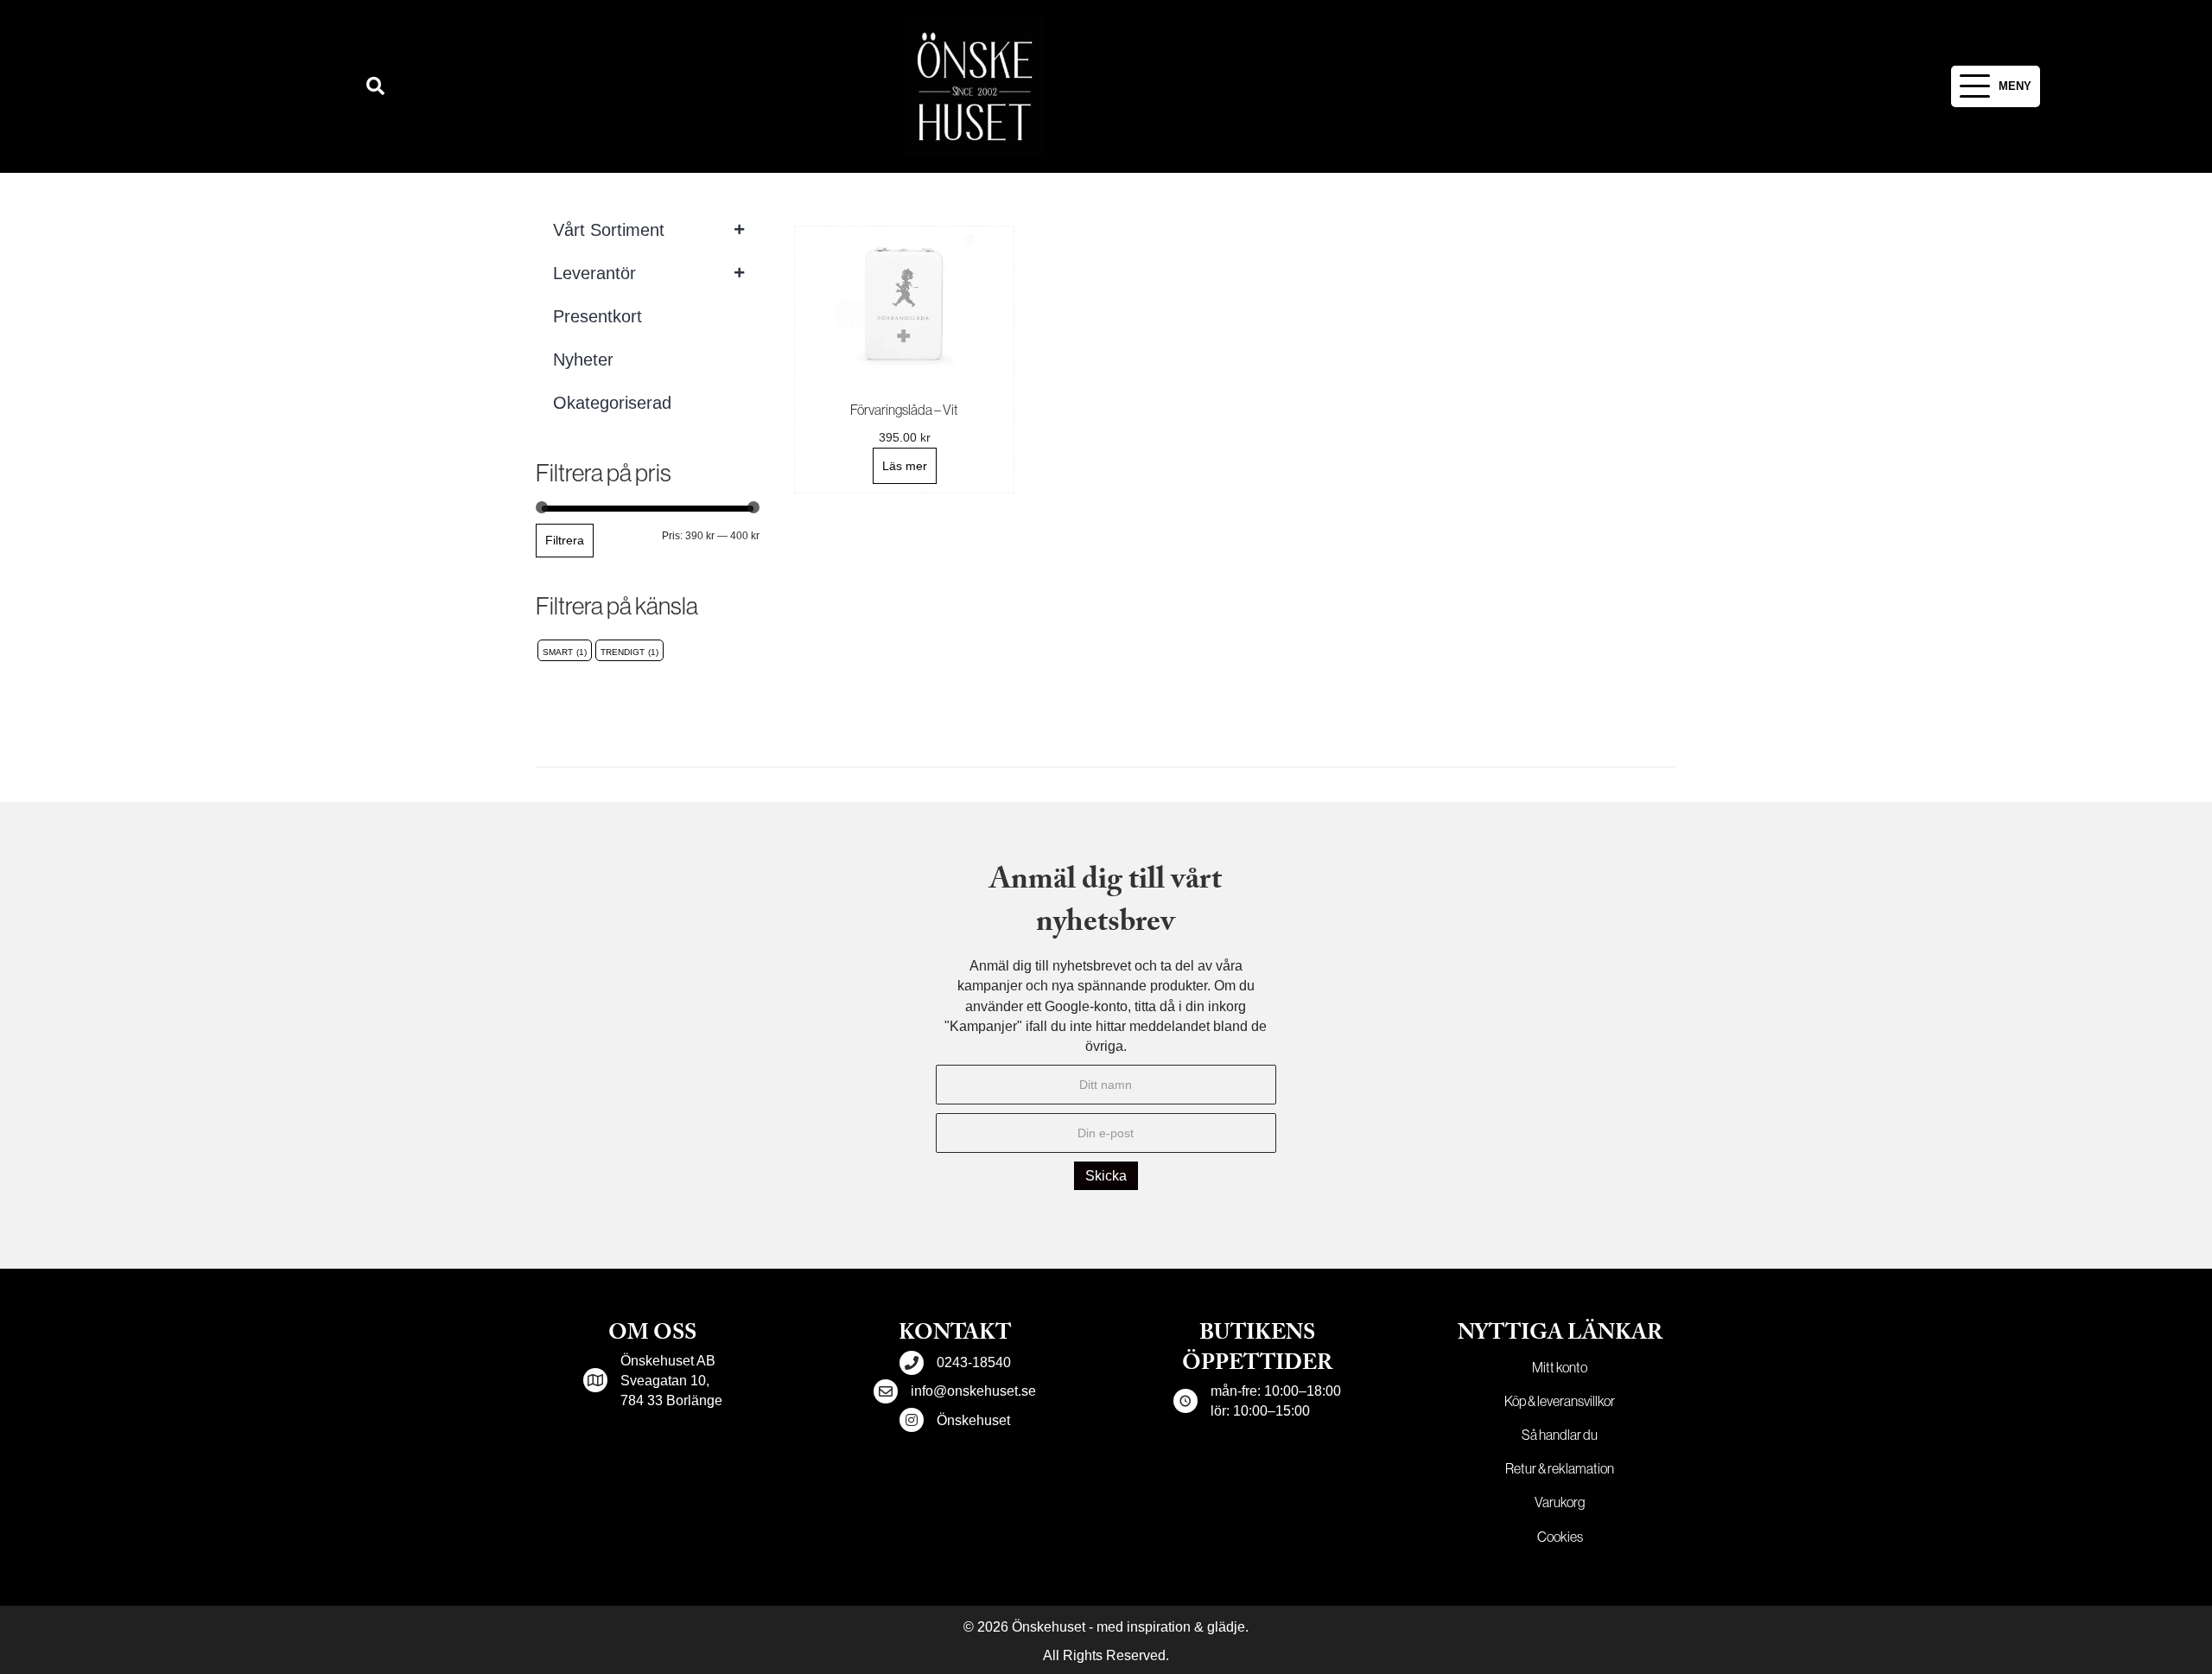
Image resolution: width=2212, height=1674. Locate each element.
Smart (558, 652)
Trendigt (623, 652)
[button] (375, 87)
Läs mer (905, 466)
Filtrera (565, 540)
